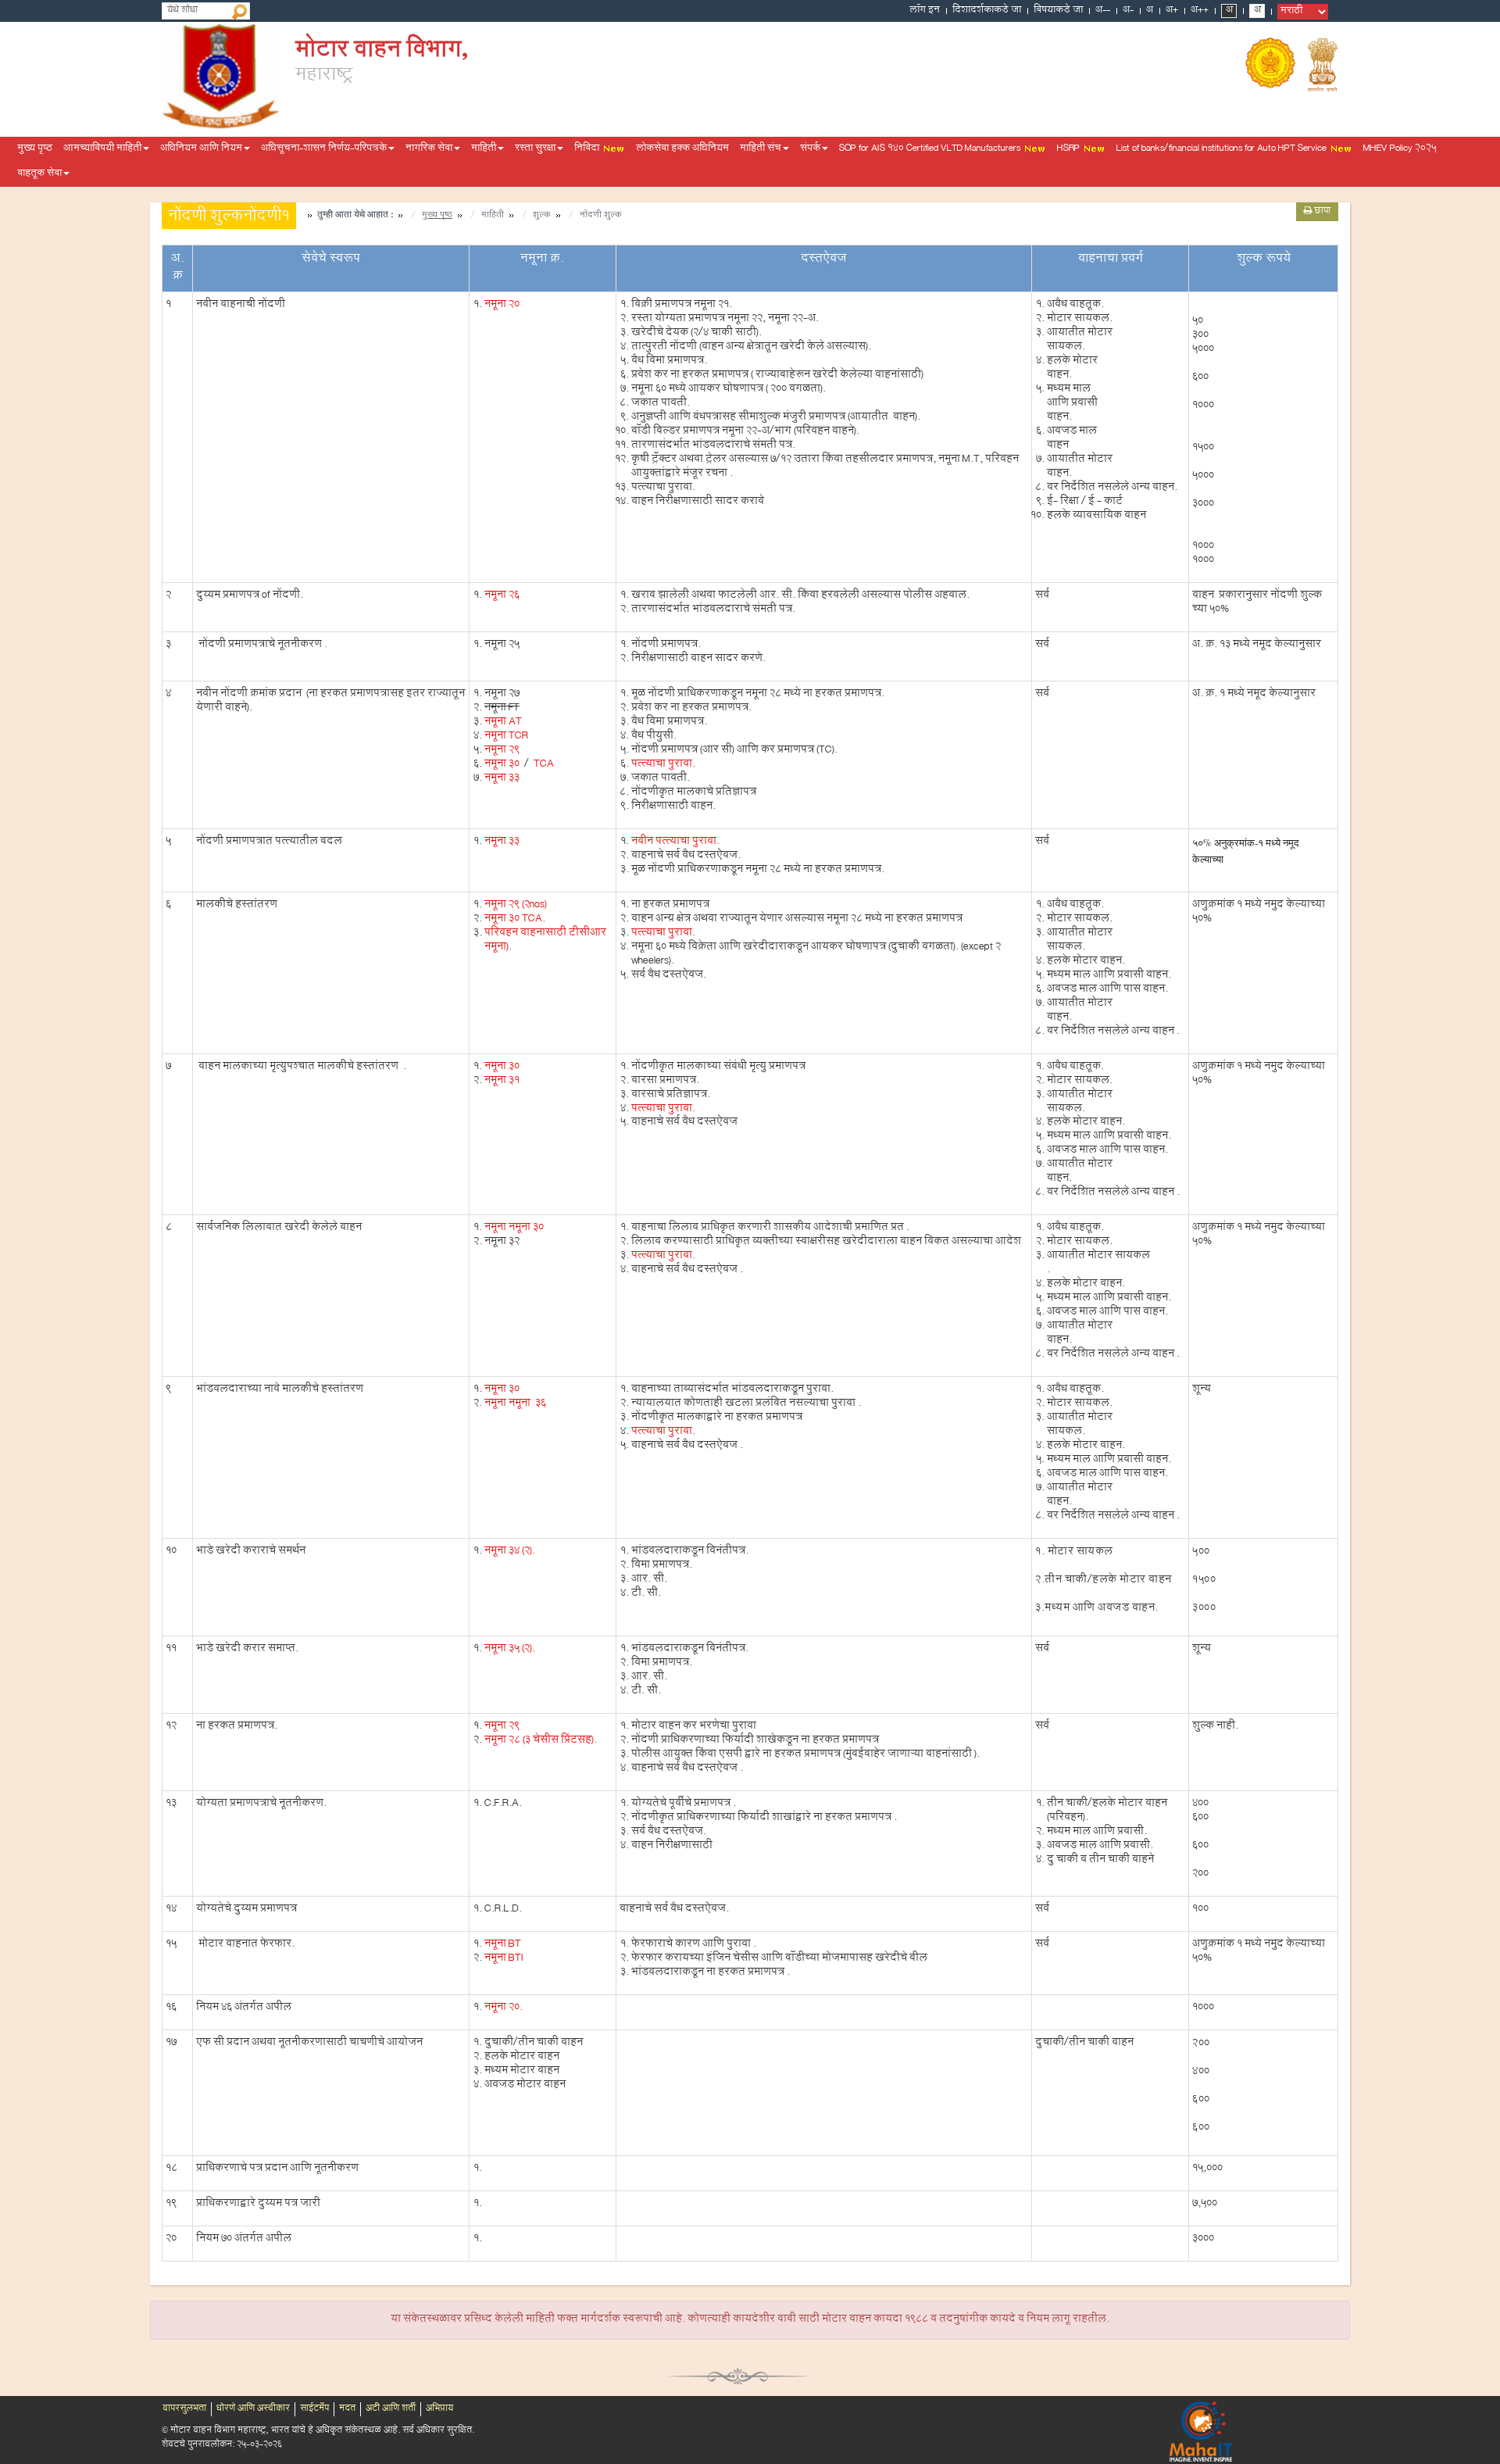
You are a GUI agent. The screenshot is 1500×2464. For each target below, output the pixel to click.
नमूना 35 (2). (510, 1650)
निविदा (588, 149)
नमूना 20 (502, 306)
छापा (1321, 212)
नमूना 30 (502, 765)
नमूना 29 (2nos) (516, 906)
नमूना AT (503, 723)
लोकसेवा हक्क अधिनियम (682, 149)
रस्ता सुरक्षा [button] (535, 149)
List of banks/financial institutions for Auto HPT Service (1223, 149)
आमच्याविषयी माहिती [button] (102, 149)
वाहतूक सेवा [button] (39, 174)
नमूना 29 (502, 751)
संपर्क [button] (810, 149)
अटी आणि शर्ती (391, 2409)
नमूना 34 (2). (510, 1552)
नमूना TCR (506, 737)
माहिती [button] (484, 149)
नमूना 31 (502, 1082)
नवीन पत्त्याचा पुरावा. (675, 842)
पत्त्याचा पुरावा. (663, 765)
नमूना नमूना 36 (515, 1404)
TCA (543, 765)
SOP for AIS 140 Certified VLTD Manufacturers (931, 149)
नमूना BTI (504, 1959)
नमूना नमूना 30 (514, 1228)
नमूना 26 (502, 596)
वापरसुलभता (184, 2409)
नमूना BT (503, 1945)
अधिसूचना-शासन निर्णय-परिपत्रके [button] (324, 149)
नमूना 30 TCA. (515, 920)
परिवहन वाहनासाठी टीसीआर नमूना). (545, 941)
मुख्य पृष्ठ (35, 149)
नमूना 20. (504, 2008)
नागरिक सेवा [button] (429, 149)
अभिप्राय (439, 2409)
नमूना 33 (502, 779)
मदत (347, 2409)
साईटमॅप (314, 2409)
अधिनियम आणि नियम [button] (201, 149)
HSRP (1070, 149)
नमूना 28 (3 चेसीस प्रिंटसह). (541, 1741)
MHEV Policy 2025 (1400, 149)
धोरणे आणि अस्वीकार (253, 2409)
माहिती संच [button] (761, 149)
